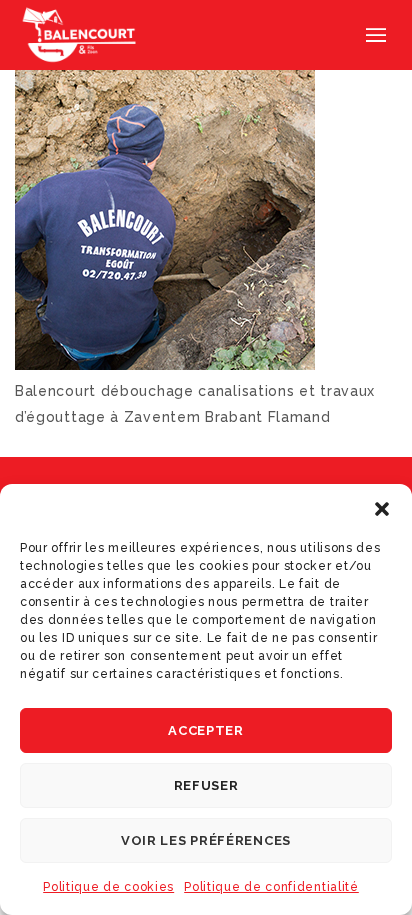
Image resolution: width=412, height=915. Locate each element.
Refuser (206, 785)
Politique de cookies (108, 887)
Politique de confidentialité (271, 887)
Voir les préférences (206, 840)
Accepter (206, 730)
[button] (382, 509)
